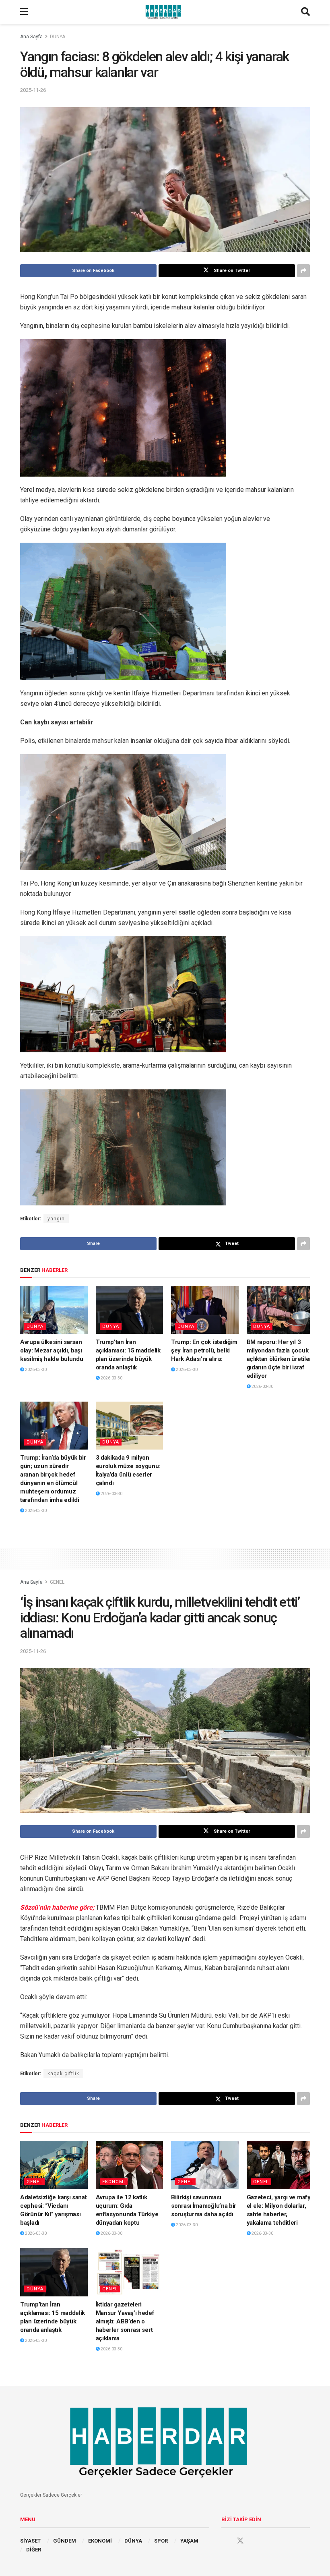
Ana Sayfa (31, 37)
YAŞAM (189, 2541)
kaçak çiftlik (63, 2074)
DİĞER (34, 2550)
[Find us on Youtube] (256, 2541)
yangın (56, 1219)
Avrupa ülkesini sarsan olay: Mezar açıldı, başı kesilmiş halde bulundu (52, 1350)
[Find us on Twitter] (240, 2541)
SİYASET (30, 2541)
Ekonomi (114, 2182)
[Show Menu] (24, 12)
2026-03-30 (35, 1370)
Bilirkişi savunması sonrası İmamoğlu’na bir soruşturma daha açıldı (204, 2206)
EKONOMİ (100, 2541)
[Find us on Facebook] (225, 2541)
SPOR (161, 2541)
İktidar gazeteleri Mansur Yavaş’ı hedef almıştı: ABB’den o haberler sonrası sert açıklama (125, 2321)
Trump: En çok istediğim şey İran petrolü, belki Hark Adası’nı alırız (204, 1350)
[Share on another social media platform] (303, 271)
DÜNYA (58, 37)
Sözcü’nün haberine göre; (58, 1907)
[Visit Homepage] (165, 12)
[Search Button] (305, 12)
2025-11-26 (33, 90)
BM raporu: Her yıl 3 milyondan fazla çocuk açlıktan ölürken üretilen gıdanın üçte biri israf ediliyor (280, 1359)
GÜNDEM (65, 2541)
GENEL (57, 1582)
